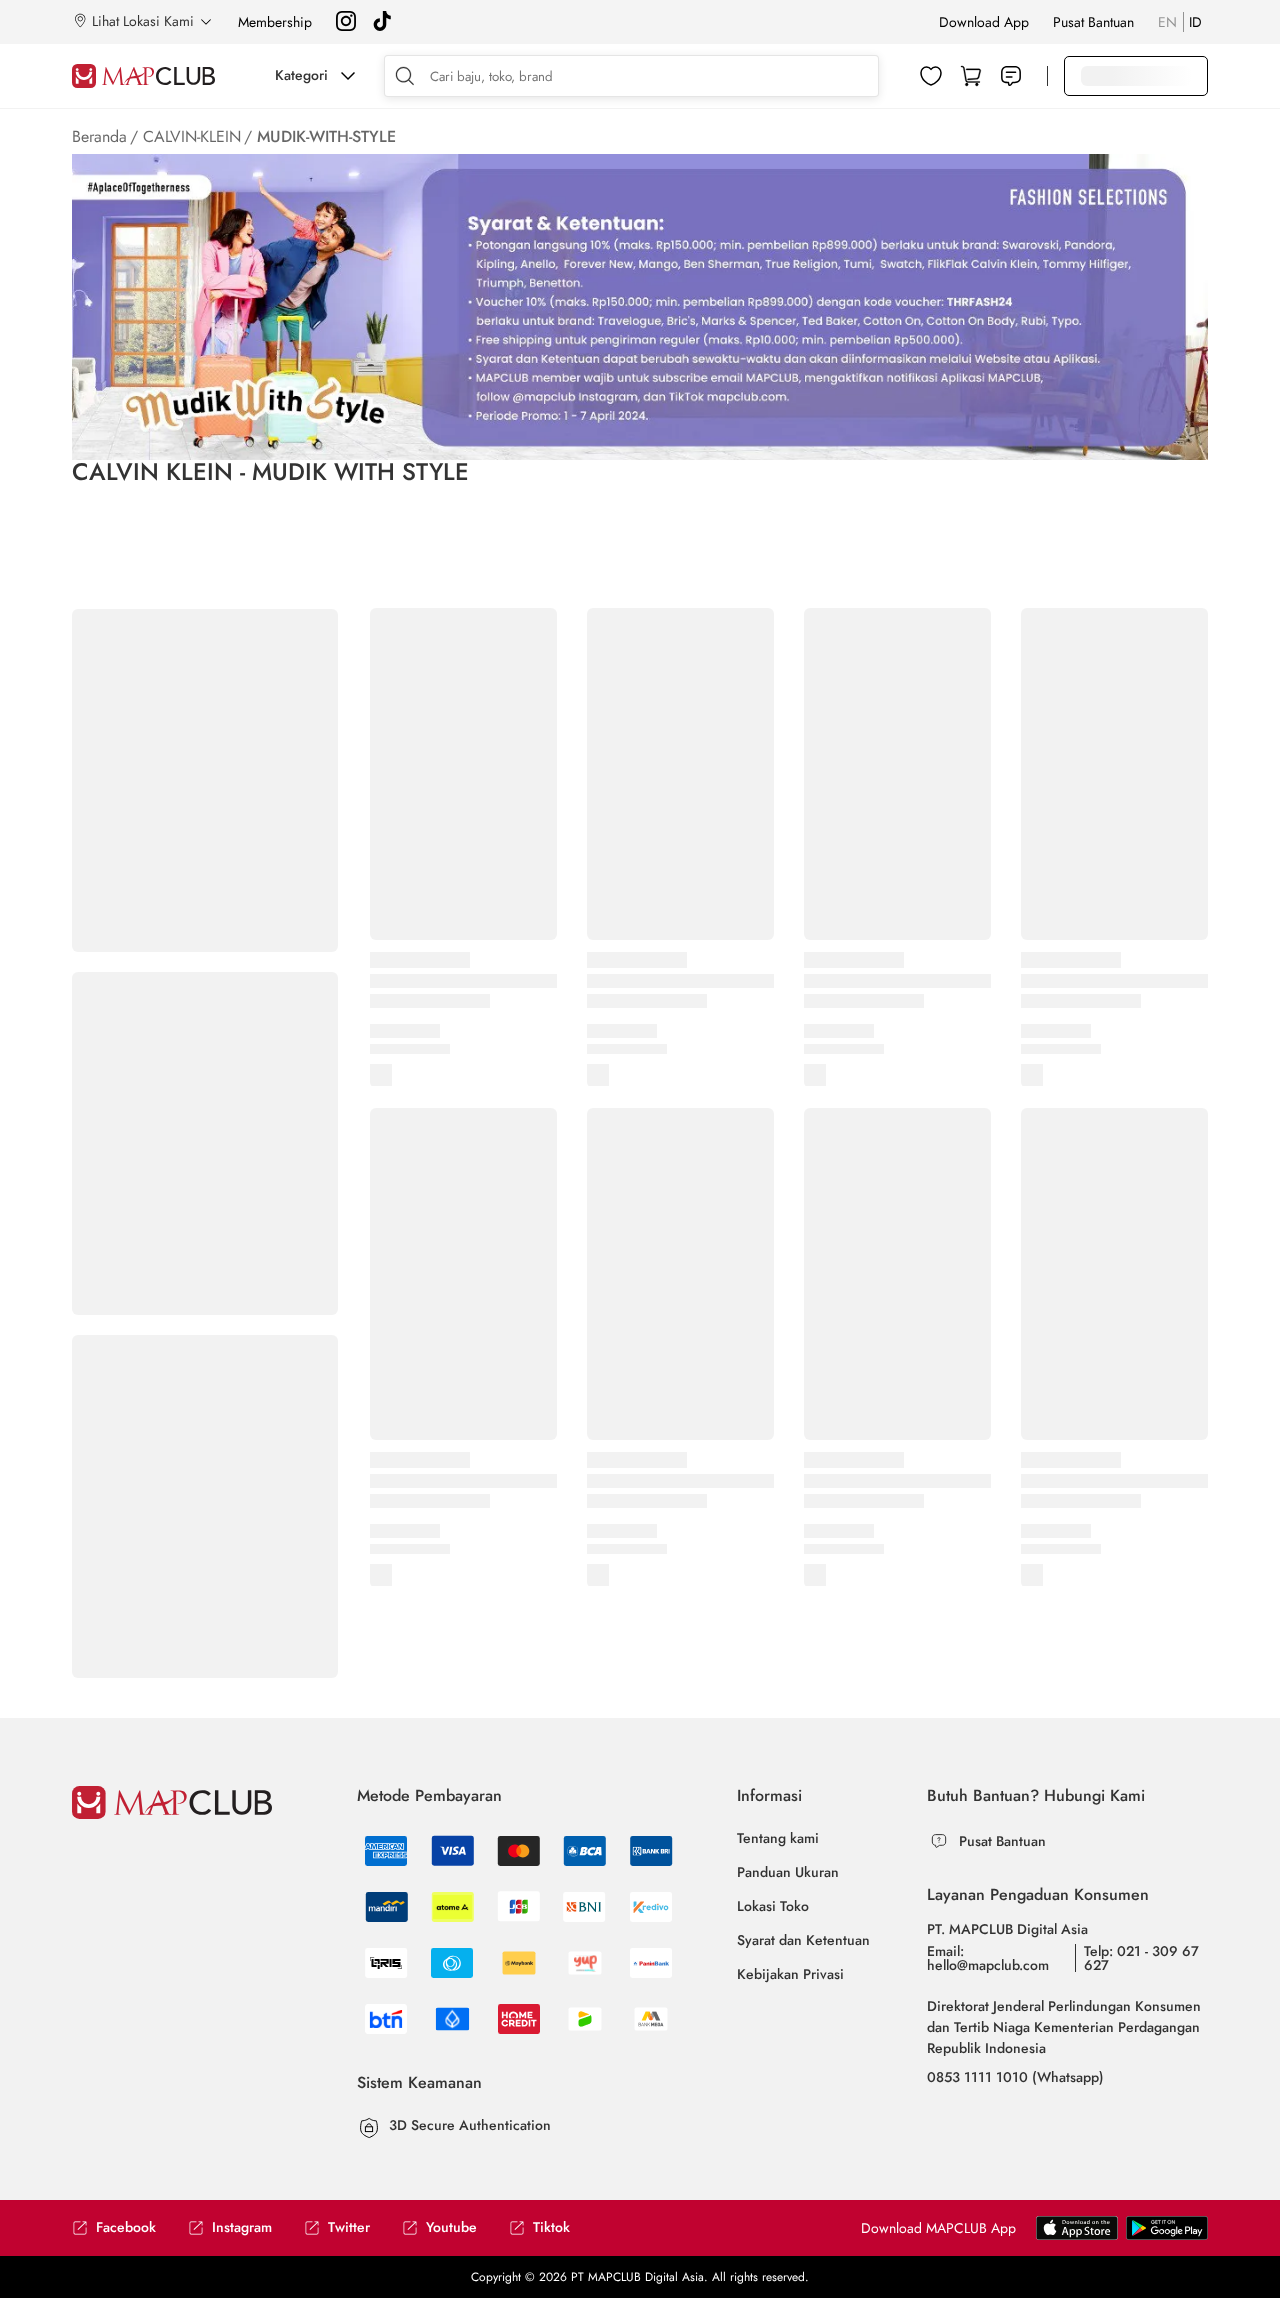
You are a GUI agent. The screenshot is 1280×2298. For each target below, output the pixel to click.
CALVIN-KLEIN (192, 136)
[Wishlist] (931, 76)
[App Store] (1167, 2236)
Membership (275, 22)
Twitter (349, 2227)
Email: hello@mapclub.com (988, 1958)
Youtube (451, 2227)
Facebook (126, 2227)
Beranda (99, 136)
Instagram (242, 2227)
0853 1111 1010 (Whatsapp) (1015, 2077)
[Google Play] (1077, 2236)
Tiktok (551, 2227)
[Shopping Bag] (971, 76)
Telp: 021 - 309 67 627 (1141, 1958)
